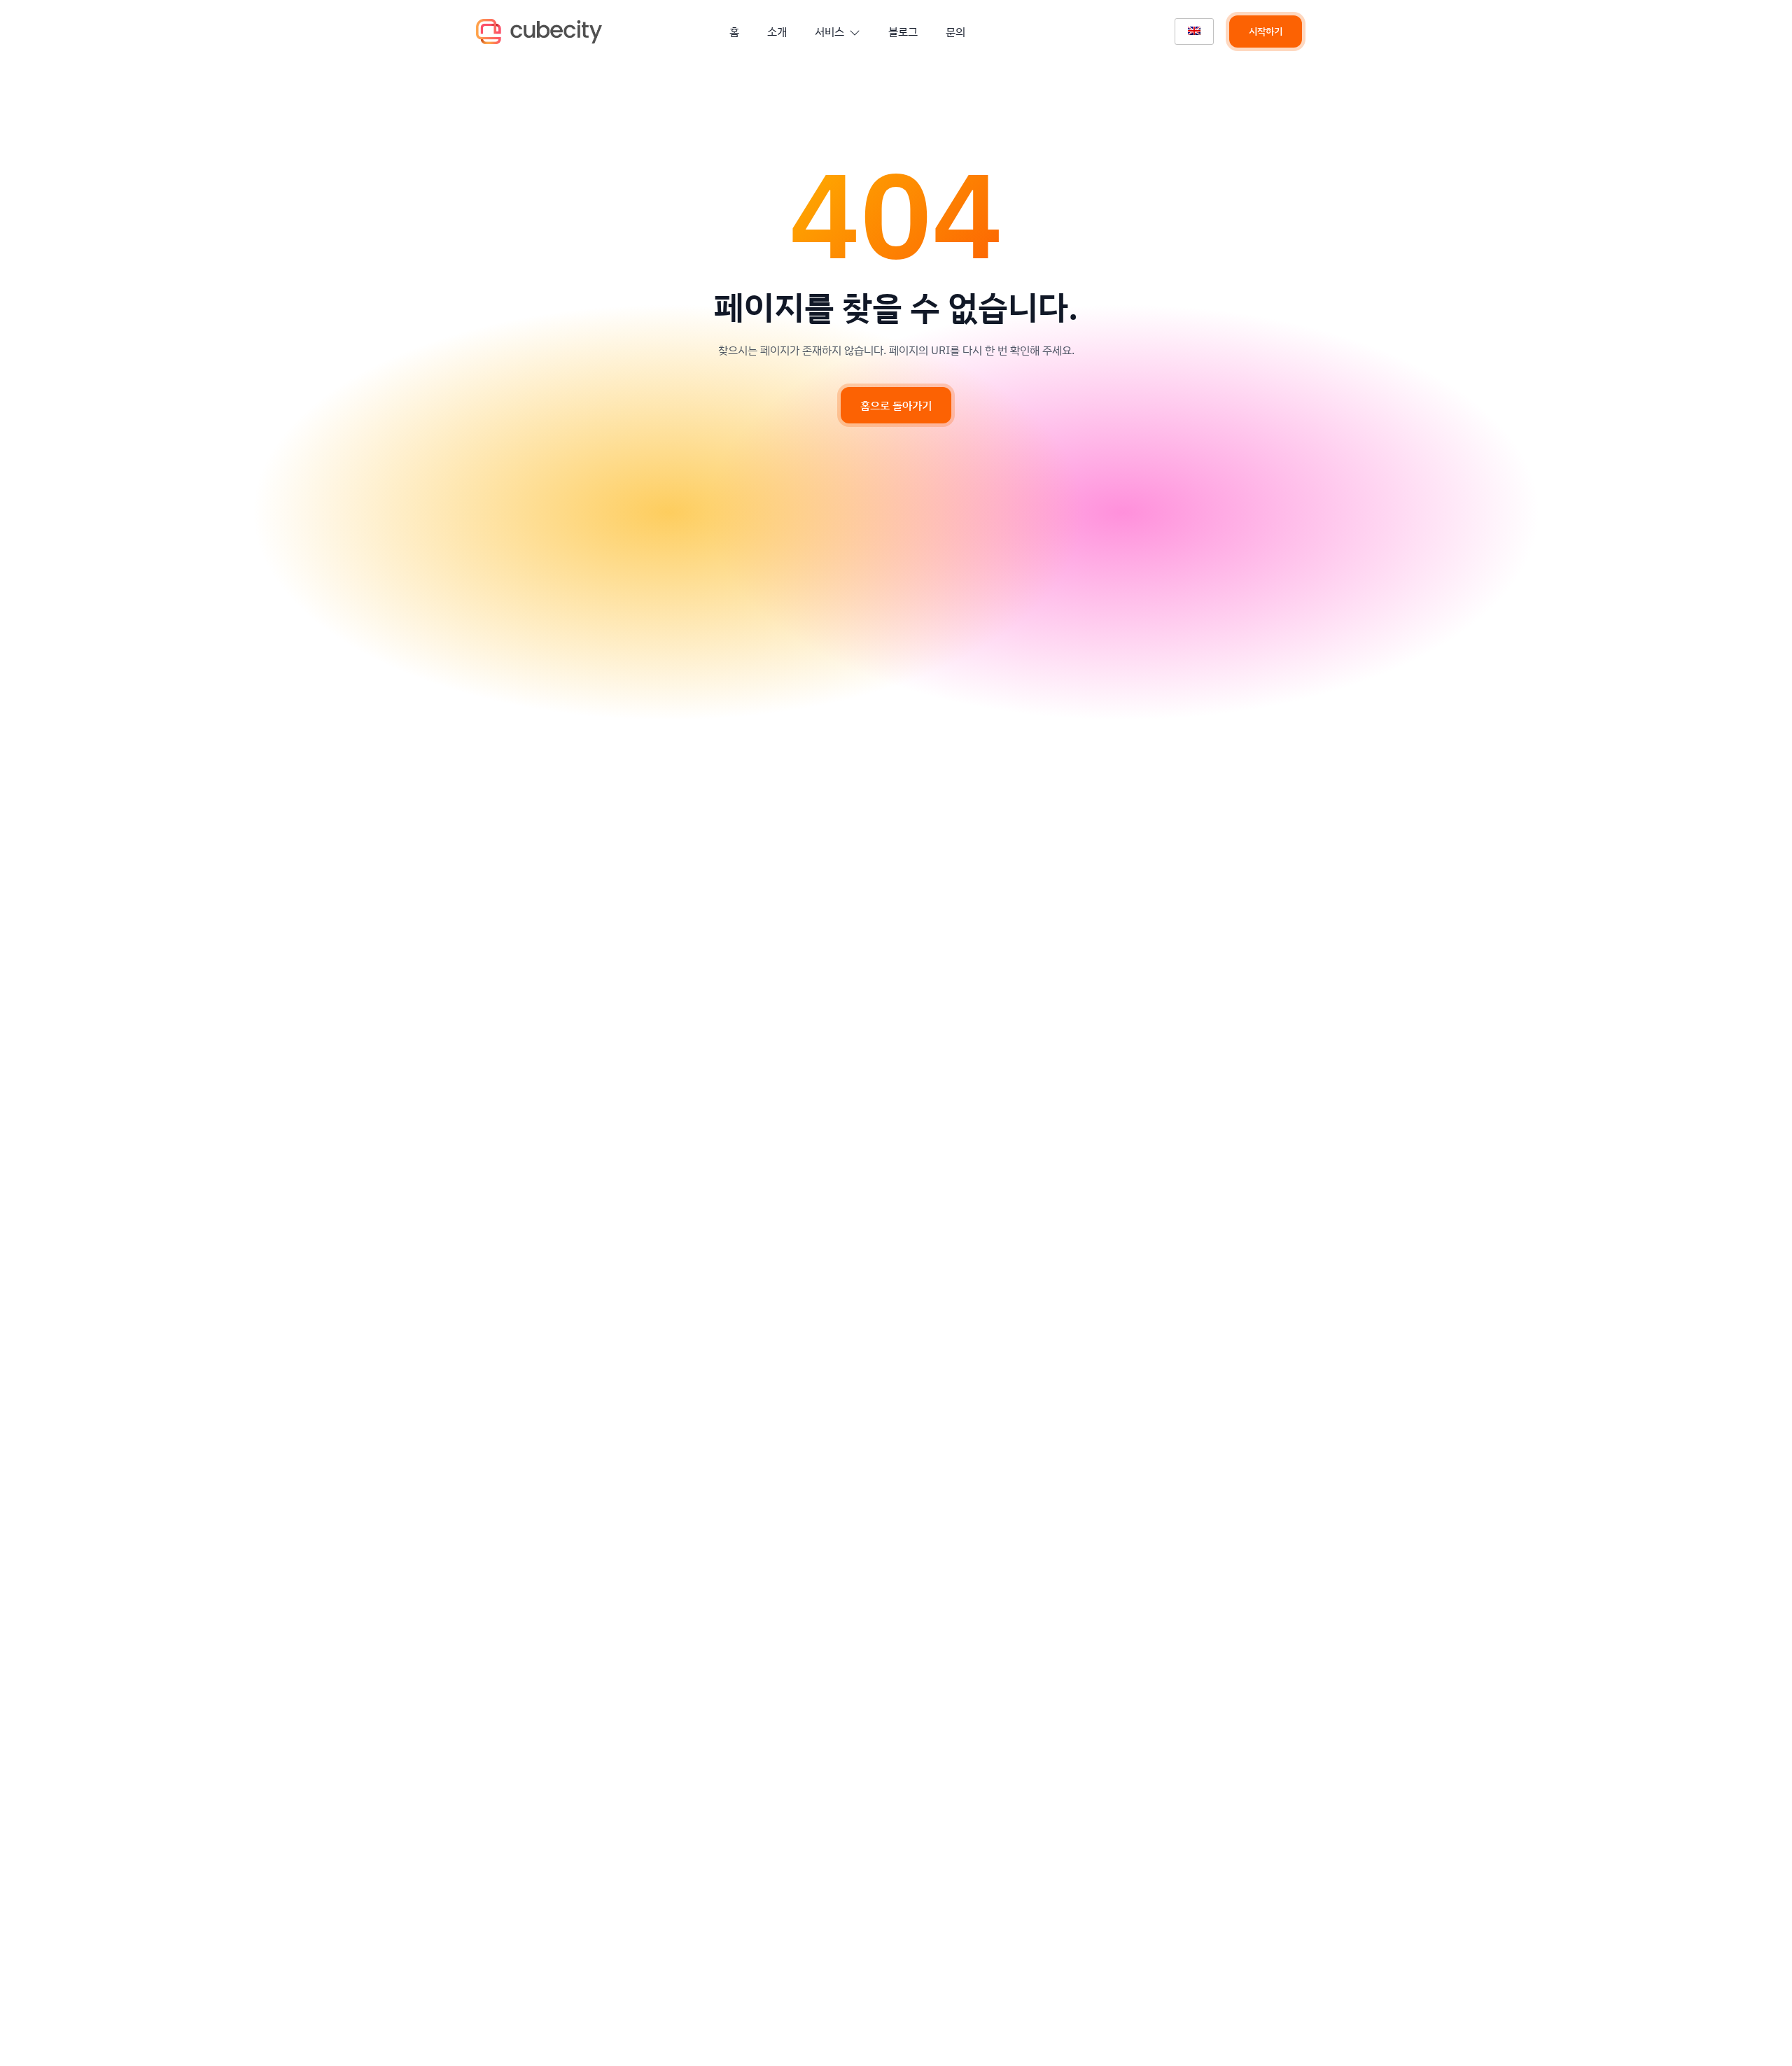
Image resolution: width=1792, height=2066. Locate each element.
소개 (777, 31)
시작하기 (1266, 31)
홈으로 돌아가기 (896, 405)
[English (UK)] (1194, 31)
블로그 (903, 31)
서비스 (829, 31)
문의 (955, 31)
